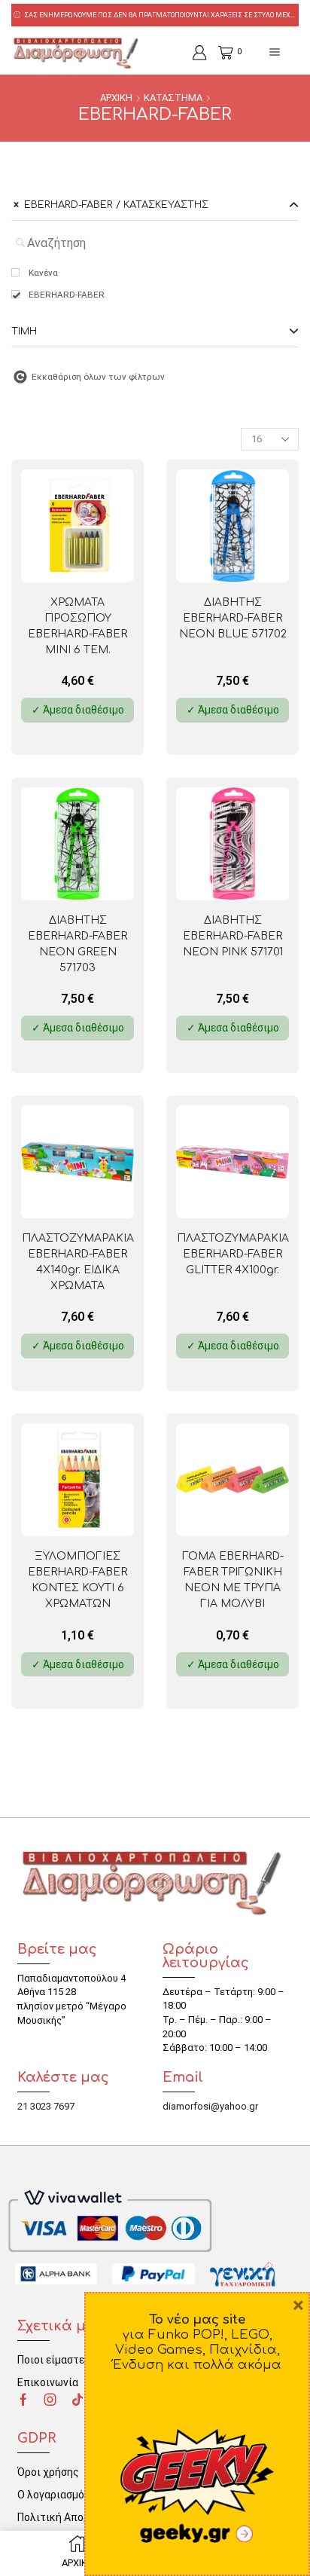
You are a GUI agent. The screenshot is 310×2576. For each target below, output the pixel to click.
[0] (220, 53)
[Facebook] (23, 2400)
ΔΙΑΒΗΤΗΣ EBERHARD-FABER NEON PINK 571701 (233, 936)
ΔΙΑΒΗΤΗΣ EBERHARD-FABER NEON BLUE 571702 (233, 618)
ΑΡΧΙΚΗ (116, 98)
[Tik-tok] (77, 2400)
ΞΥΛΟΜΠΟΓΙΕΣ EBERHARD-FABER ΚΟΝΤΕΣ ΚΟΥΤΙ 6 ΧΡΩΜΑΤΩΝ (77, 1580)
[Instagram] (50, 2400)
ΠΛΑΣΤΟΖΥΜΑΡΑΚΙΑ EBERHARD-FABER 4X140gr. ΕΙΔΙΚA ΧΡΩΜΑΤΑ (78, 1262)
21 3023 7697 (46, 2106)
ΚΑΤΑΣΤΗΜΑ (173, 98)
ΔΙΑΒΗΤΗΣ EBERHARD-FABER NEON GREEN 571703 (77, 944)
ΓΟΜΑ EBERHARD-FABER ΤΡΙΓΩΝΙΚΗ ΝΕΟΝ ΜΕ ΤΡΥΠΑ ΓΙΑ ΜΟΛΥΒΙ (233, 1580)
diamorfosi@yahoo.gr (210, 2106)
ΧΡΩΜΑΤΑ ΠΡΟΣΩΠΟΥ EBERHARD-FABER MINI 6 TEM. (77, 626)
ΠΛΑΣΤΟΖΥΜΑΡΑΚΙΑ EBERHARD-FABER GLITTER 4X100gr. (233, 1254)
